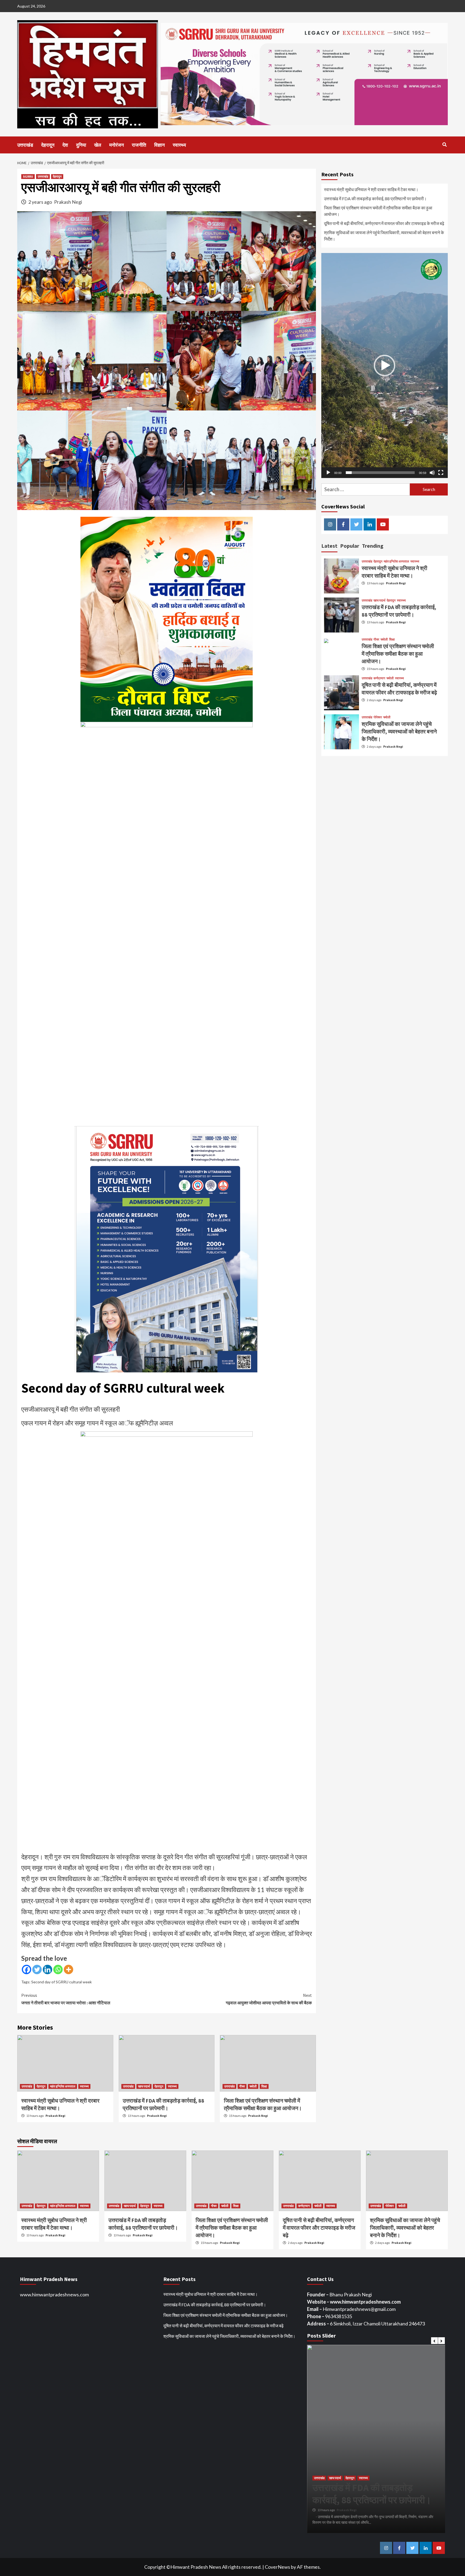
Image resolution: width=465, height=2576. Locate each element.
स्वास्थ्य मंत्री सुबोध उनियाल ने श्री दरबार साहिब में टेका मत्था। (371, 189)
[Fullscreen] (441, 473)
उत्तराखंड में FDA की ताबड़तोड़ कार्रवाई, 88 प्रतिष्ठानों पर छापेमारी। (375, 198)
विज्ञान (159, 145)
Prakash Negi (68, 202)
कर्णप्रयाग (379, 678)
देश (65, 145)
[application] (385, 366)
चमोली (253, 2086)
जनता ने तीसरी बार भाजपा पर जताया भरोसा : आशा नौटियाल (66, 1999)
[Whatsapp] (58, 1969)
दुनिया (81, 145)
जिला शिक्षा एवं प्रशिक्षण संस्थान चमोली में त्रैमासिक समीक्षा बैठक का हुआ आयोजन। (378, 211)
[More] (68, 1969)
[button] (385, 366)
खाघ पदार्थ (144, 2086)
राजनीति (139, 145)
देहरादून (48, 145)
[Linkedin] (47, 1969)
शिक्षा (264, 2086)
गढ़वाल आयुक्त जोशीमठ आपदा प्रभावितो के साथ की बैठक (269, 1999)
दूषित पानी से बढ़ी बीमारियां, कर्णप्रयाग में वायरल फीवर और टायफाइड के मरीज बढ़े (384, 223)
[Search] (444, 145)
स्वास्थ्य (179, 145)
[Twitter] (37, 1969)
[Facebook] (27, 1969)
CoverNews (277, 2567)
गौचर (242, 2086)
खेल (98, 145)
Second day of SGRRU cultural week (61, 1982)
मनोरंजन (117, 145)
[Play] (328, 473)
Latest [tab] (329, 546)
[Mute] (432, 473)
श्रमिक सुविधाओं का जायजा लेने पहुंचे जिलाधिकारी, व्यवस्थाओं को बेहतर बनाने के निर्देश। (384, 236)
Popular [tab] (350, 546)
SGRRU (28, 176)
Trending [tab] (373, 546)
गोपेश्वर (378, 717)
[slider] (380, 473)
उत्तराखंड (25, 145)
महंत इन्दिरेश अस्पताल (63, 2086)
